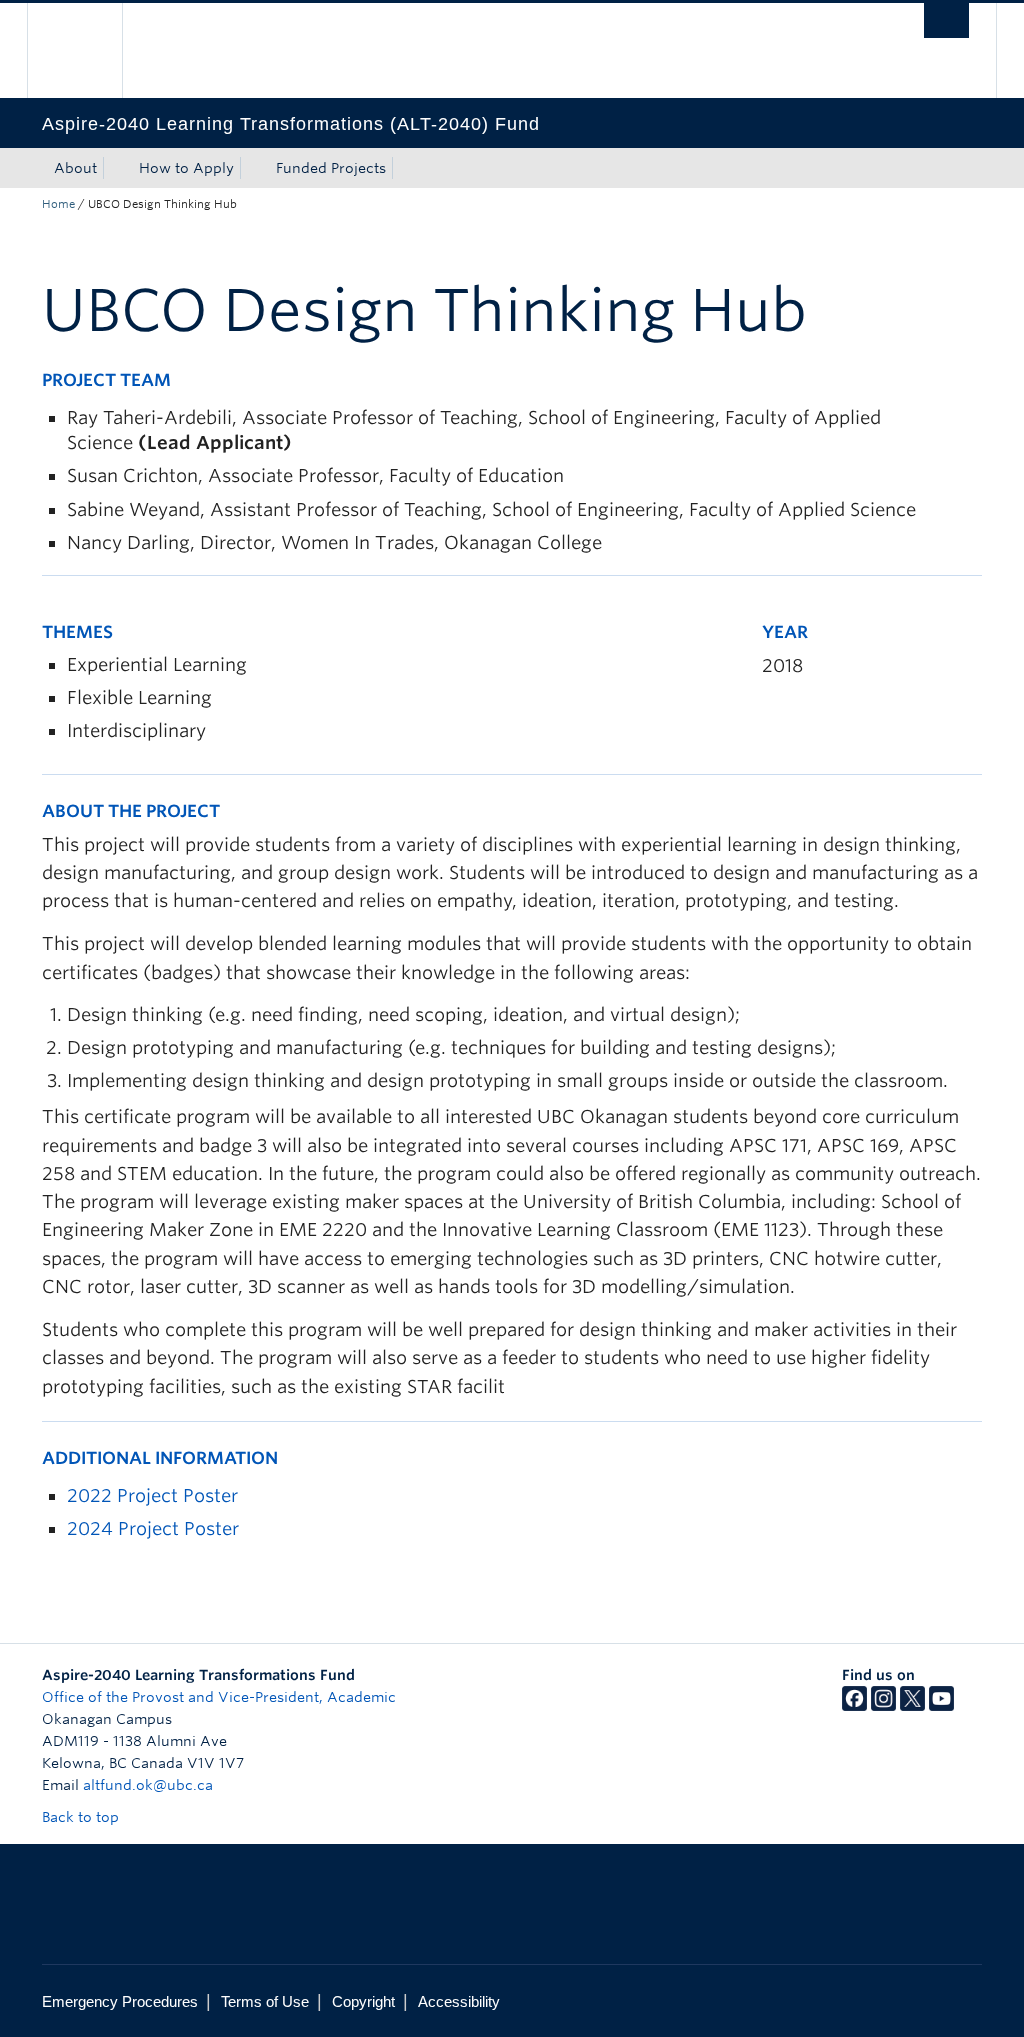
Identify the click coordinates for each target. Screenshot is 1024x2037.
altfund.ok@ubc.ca (148, 1785)
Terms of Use (265, 2001)
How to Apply (186, 168)
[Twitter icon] (912, 1706)
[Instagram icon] (883, 1706)
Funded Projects (331, 168)
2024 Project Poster (153, 1528)
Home (58, 204)
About (75, 168)
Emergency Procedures (120, 2001)
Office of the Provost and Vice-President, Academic (219, 1697)
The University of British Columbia (89, 50)
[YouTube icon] (941, 1706)
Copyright (363, 2001)
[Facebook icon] (854, 1706)
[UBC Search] (946, 20)
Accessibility (459, 2001)
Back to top (82, 1817)
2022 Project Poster (152, 1495)
